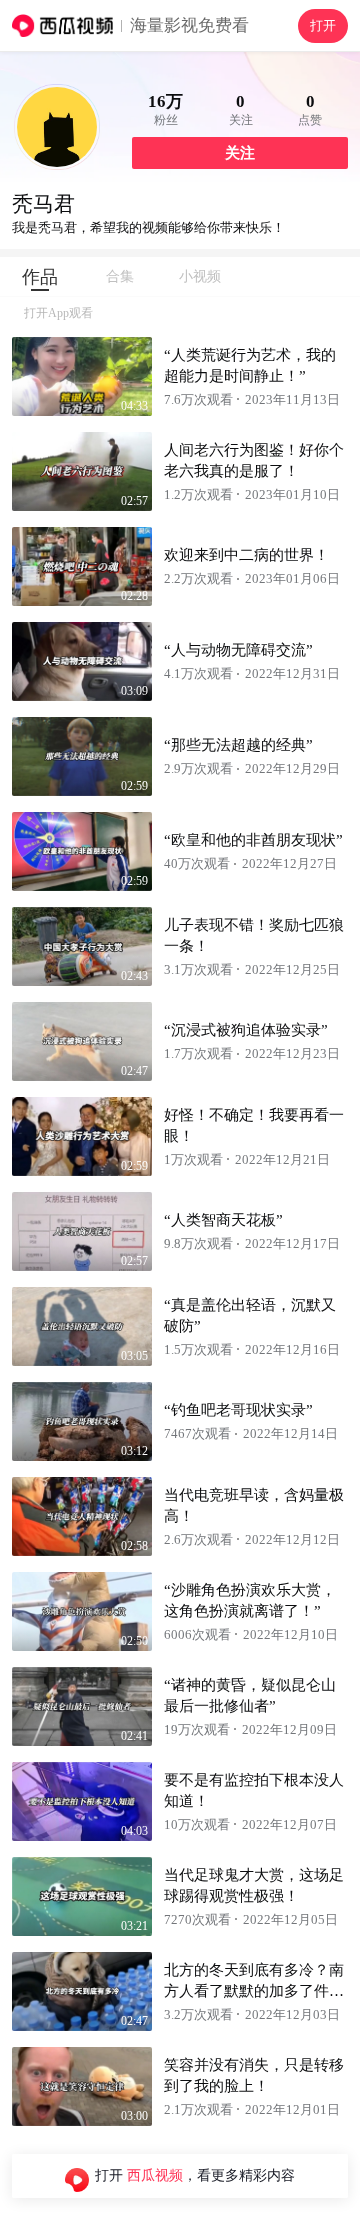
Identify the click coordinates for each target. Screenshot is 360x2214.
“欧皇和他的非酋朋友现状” (253, 840)
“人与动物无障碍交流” (238, 650)
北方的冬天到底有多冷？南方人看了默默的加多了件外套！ (254, 1991)
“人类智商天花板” (223, 1220)
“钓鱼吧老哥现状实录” (238, 1410)
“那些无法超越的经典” (238, 745)
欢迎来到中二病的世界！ (246, 555)
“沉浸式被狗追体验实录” (246, 1030)
